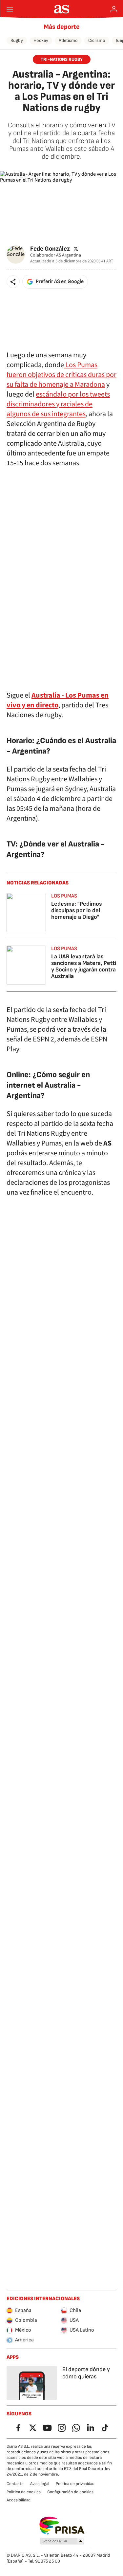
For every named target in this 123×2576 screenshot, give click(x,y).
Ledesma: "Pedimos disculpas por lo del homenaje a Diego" (76, 910)
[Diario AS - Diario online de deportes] (61, 9)
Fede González (50, 249)
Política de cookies (24, 2492)
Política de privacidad (75, 2484)
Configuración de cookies (70, 2492)
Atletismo (68, 40)
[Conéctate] (114, 9)
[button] (13, 282)
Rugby (17, 40)
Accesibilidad (19, 2500)
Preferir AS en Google (60, 282)
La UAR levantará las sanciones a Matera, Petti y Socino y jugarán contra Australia (84, 966)
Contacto (15, 2484)
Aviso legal (40, 2484)
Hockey (41, 40)
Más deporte (62, 27)
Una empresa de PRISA (61, 2526)
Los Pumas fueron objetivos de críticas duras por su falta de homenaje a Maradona (61, 375)
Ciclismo (97, 40)
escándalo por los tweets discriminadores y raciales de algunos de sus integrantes (58, 404)
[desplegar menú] (10, 9)
